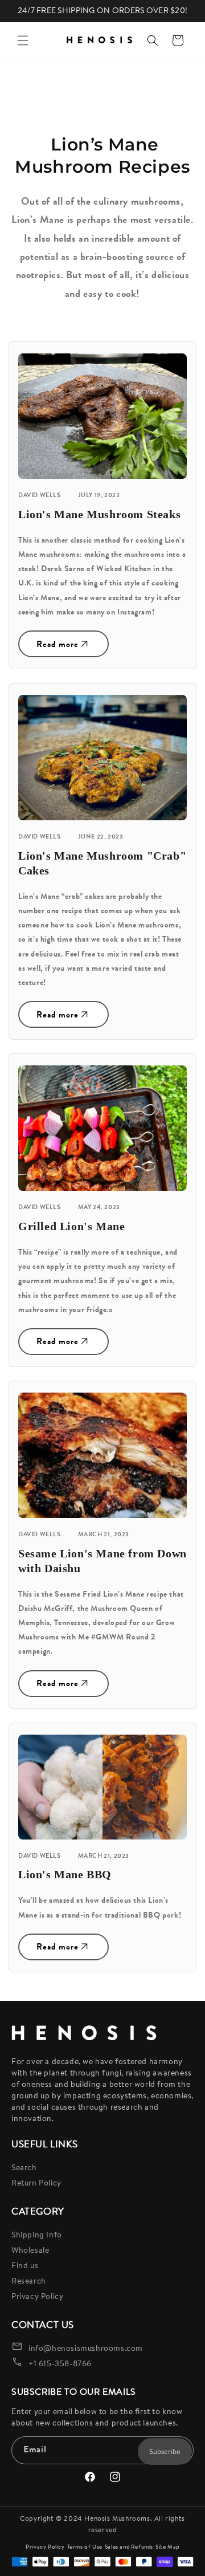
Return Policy (36, 2183)
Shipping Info (37, 2235)
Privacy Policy (37, 2296)
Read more (58, 644)
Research (29, 2281)
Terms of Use (85, 2547)
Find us (25, 2265)
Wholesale (30, 2250)
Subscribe (165, 2451)
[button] (23, 40)
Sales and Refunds (129, 2547)
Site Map (167, 2547)
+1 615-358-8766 (60, 2363)
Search (24, 2167)
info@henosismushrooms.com (86, 2348)
